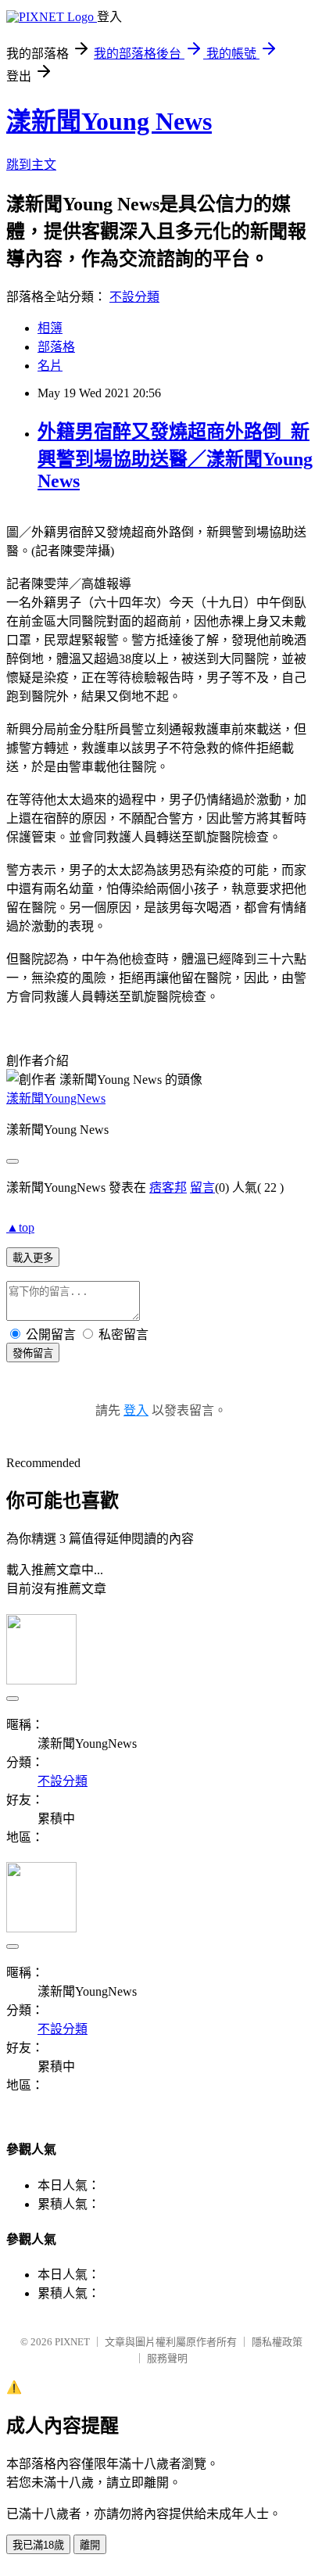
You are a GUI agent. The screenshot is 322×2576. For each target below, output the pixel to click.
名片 (50, 366)
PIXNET (72, 2342)
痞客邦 (168, 1188)
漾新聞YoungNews (56, 1098)
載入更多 (33, 1258)
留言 (202, 1188)
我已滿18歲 (38, 2545)
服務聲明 (167, 2358)
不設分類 (134, 297)
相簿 (50, 328)
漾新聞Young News (109, 121)
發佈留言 (33, 1353)
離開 (90, 2545)
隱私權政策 (277, 2342)
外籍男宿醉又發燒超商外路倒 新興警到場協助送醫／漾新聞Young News (175, 456)
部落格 (56, 347)
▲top (20, 1227)
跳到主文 (31, 165)
